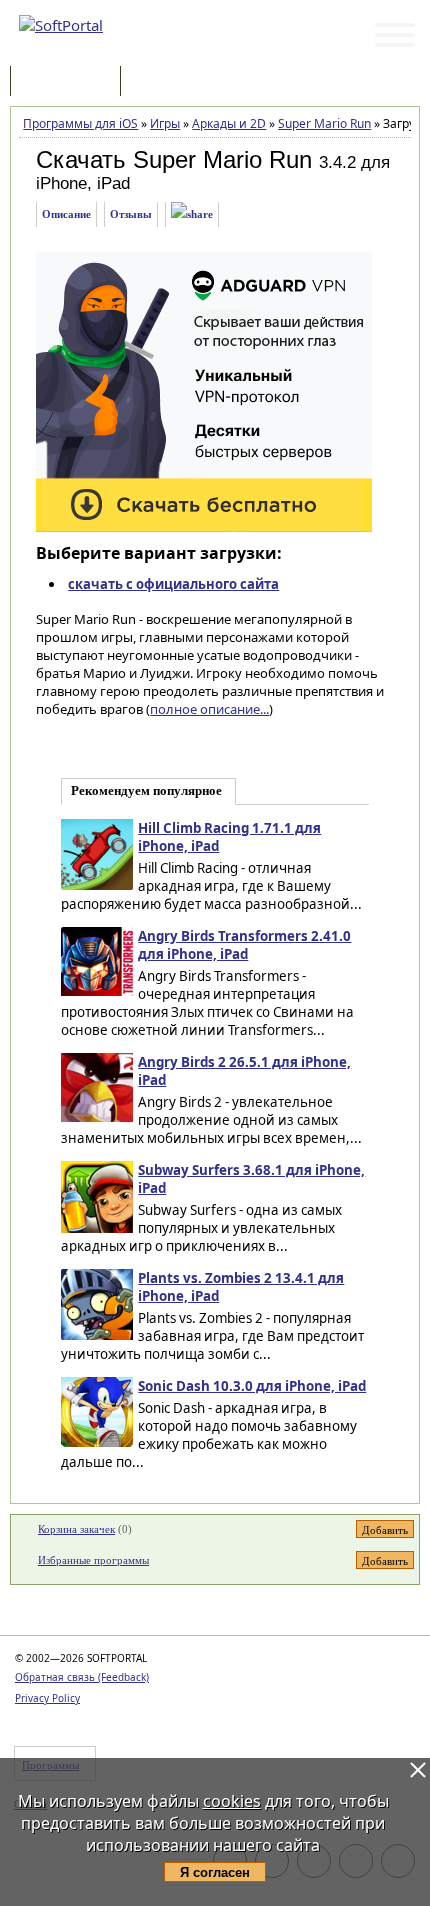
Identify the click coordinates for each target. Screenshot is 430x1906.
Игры (165, 123)
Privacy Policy (47, 1698)
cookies (232, 1801)
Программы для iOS (80, 123)
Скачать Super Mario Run (174, 159)
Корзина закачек (76, 1529)
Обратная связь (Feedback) (82, 1677)
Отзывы (131, 214)
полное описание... (209, 709)
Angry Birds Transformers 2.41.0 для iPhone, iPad (244, 945)
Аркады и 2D (229, 123)
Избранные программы (93, 1560)
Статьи (169, 82)
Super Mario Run (324, 123)
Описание (66, 214)
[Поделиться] (192, 214)
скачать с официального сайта (173, 584)
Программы (70, 82)
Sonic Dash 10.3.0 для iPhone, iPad (252, 1386)
